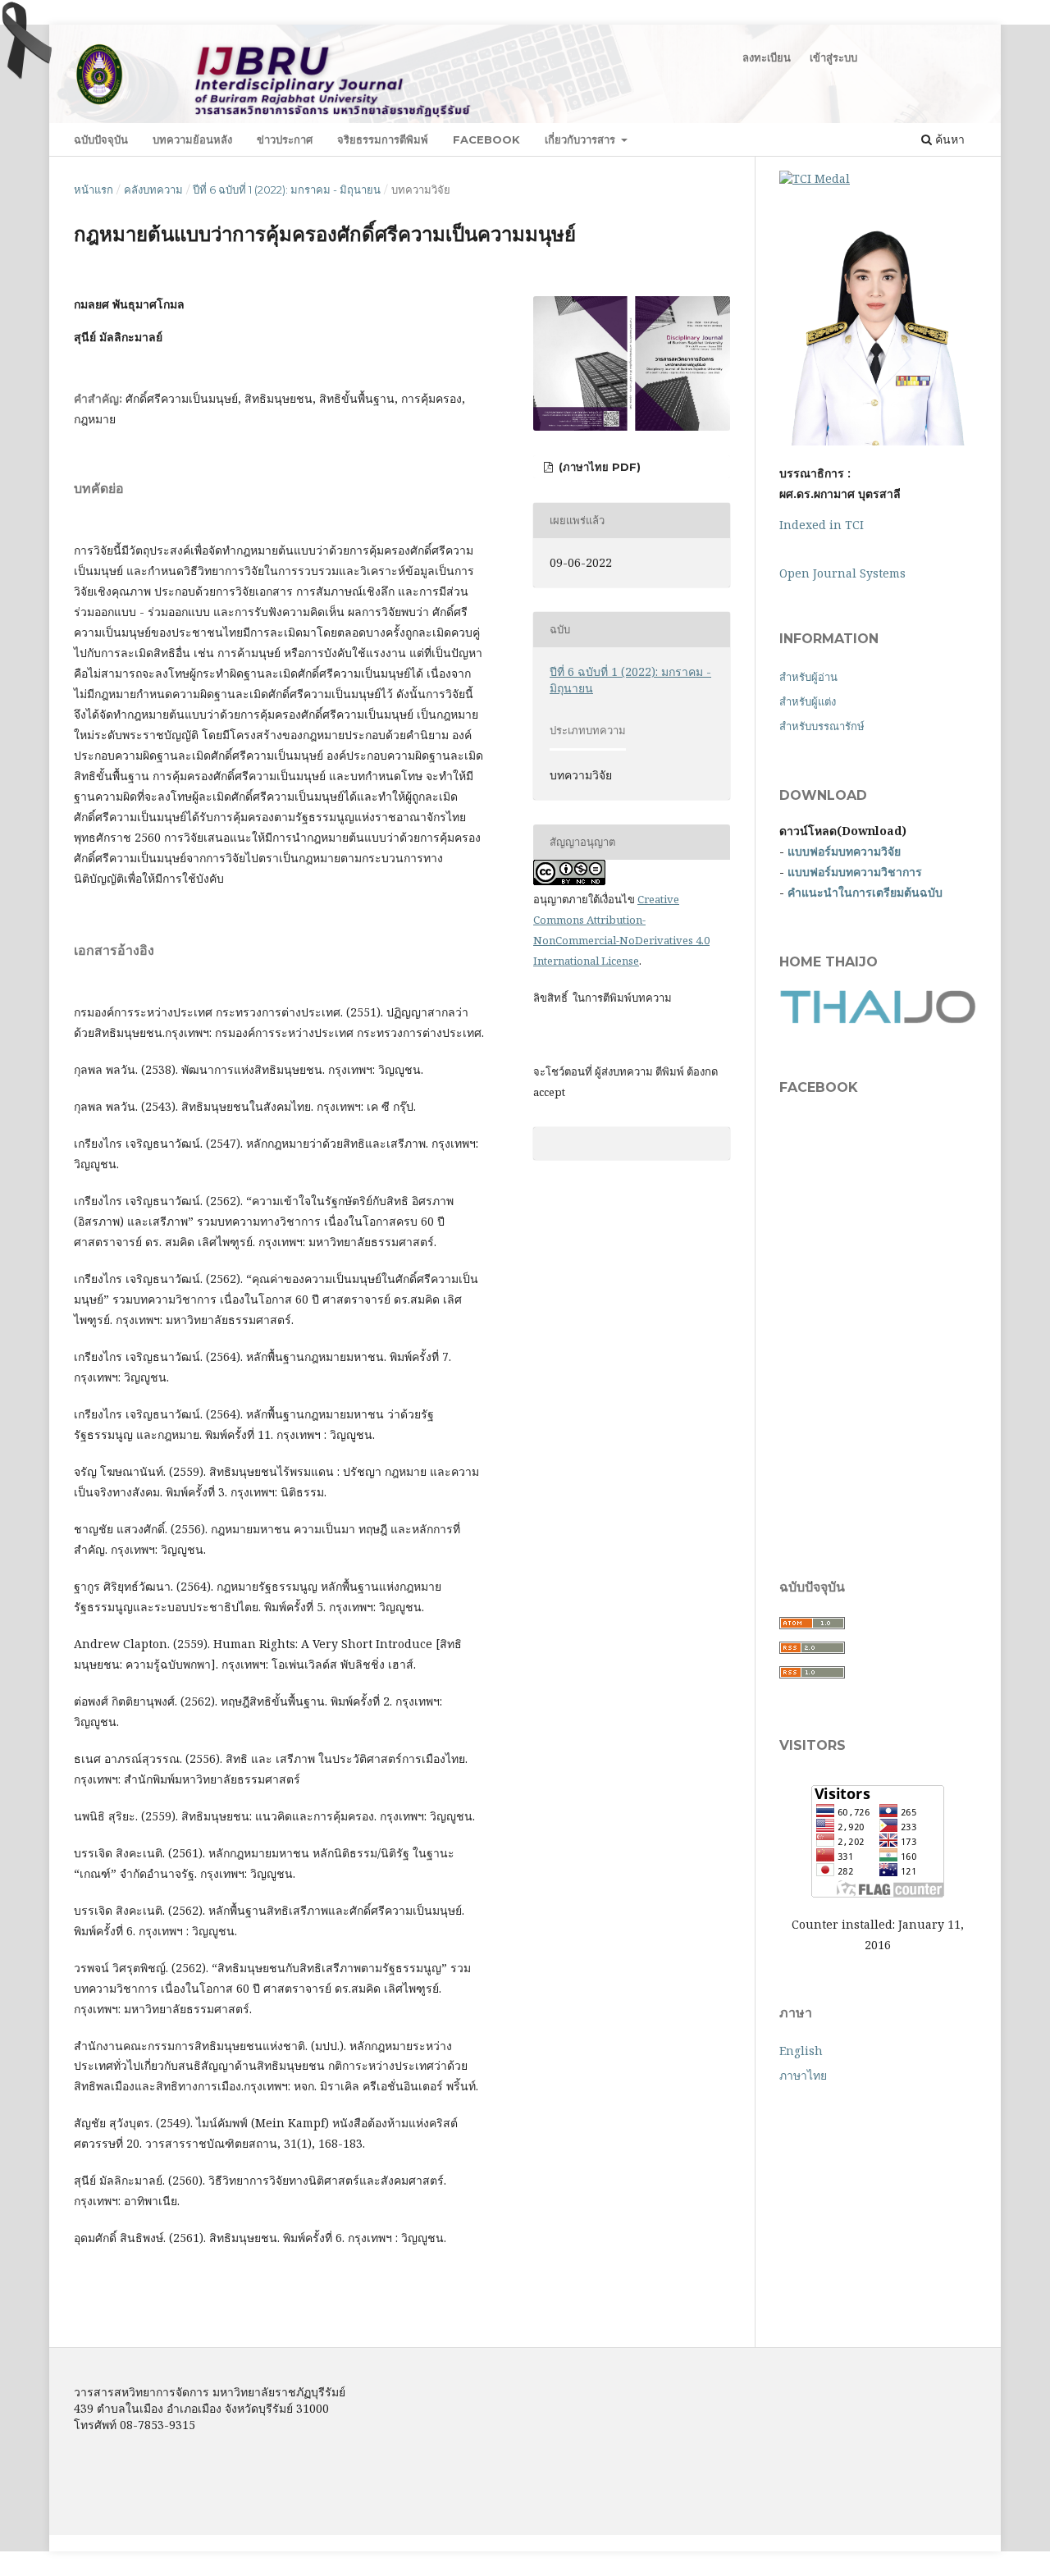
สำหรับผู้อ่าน (808, 677)
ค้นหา (948, 139)
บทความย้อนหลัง (192, 139)
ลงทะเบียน (767, 57)
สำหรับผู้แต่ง (808, 701)
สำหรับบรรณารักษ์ (822, 726)
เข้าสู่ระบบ (833, 57)
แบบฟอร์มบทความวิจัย (844, 851)
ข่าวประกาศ (285, 139)
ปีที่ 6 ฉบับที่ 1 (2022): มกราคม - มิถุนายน (287, 190)
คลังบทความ (153, 190)
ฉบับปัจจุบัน (101, 139)
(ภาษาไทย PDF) (598, 467)
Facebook (486, 139)
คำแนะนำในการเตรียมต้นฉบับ (865, 892)
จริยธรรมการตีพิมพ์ (383, 139)
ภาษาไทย (803, 2075)
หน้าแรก (94, 190)
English (801, 2051)
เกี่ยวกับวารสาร (582, 139)
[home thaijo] (878, 1019)
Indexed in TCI (822, 525)
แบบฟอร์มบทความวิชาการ (855, 872)
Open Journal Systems (842, 573)
